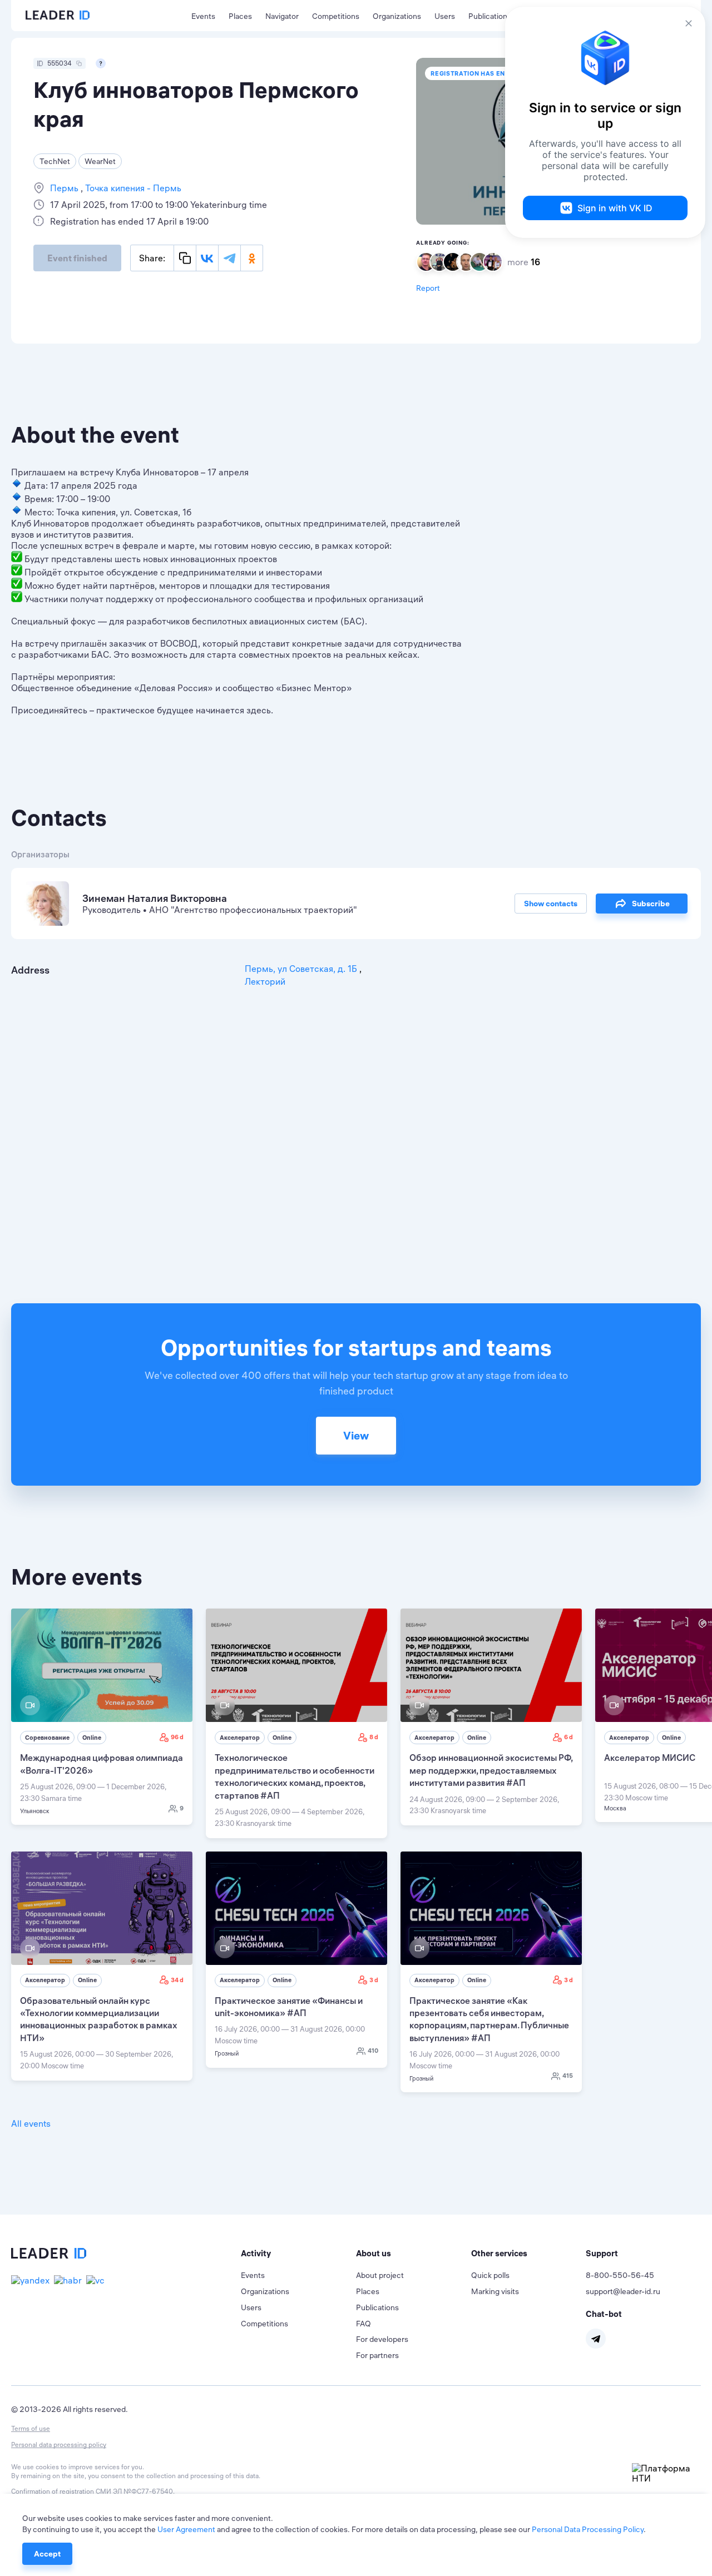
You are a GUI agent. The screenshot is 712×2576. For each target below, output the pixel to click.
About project (380, 2275)
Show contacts (551, 904)
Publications (490, 16)
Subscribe (651, 904)
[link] (102, 1717)
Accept (47, 2554)
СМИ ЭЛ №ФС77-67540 (134, 2491)
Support (602, 2253)
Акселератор (240, 1738)
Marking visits (495, 2291)
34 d (177, 1980)
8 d (374, 1737)
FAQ (364, 2324)
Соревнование (47, 1738)
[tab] (298, 2254)
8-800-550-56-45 (620, 2275)
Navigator (282, 16)
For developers (382, 2339)
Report (428, 288)
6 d (568, 1737)
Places (240, 16)
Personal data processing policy (59, 2445)
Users (445, 16)
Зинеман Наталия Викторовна (155, 898)
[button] (298, 2254)
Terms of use (31, 2428)
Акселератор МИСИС (650, 1758)
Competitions (336, 16)
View (356, 1435)
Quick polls (490, 2275)
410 (373, 2051)
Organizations (397, 16)
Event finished (77, 258)
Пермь (65, 188)
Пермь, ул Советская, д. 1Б (302, 969)
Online (92, 1738)
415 (568, 2076)
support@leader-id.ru (623, 2291)
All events (31, 2123)
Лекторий (265, 981)
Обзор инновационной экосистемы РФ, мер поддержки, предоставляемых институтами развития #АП (491, 1770)
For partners (377, 2355)
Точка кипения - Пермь (132, 188)
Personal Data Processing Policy (588, 2529)
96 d (177, 1737)
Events (203, 16)
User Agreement (186, 2529)
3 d (374, 1980)
